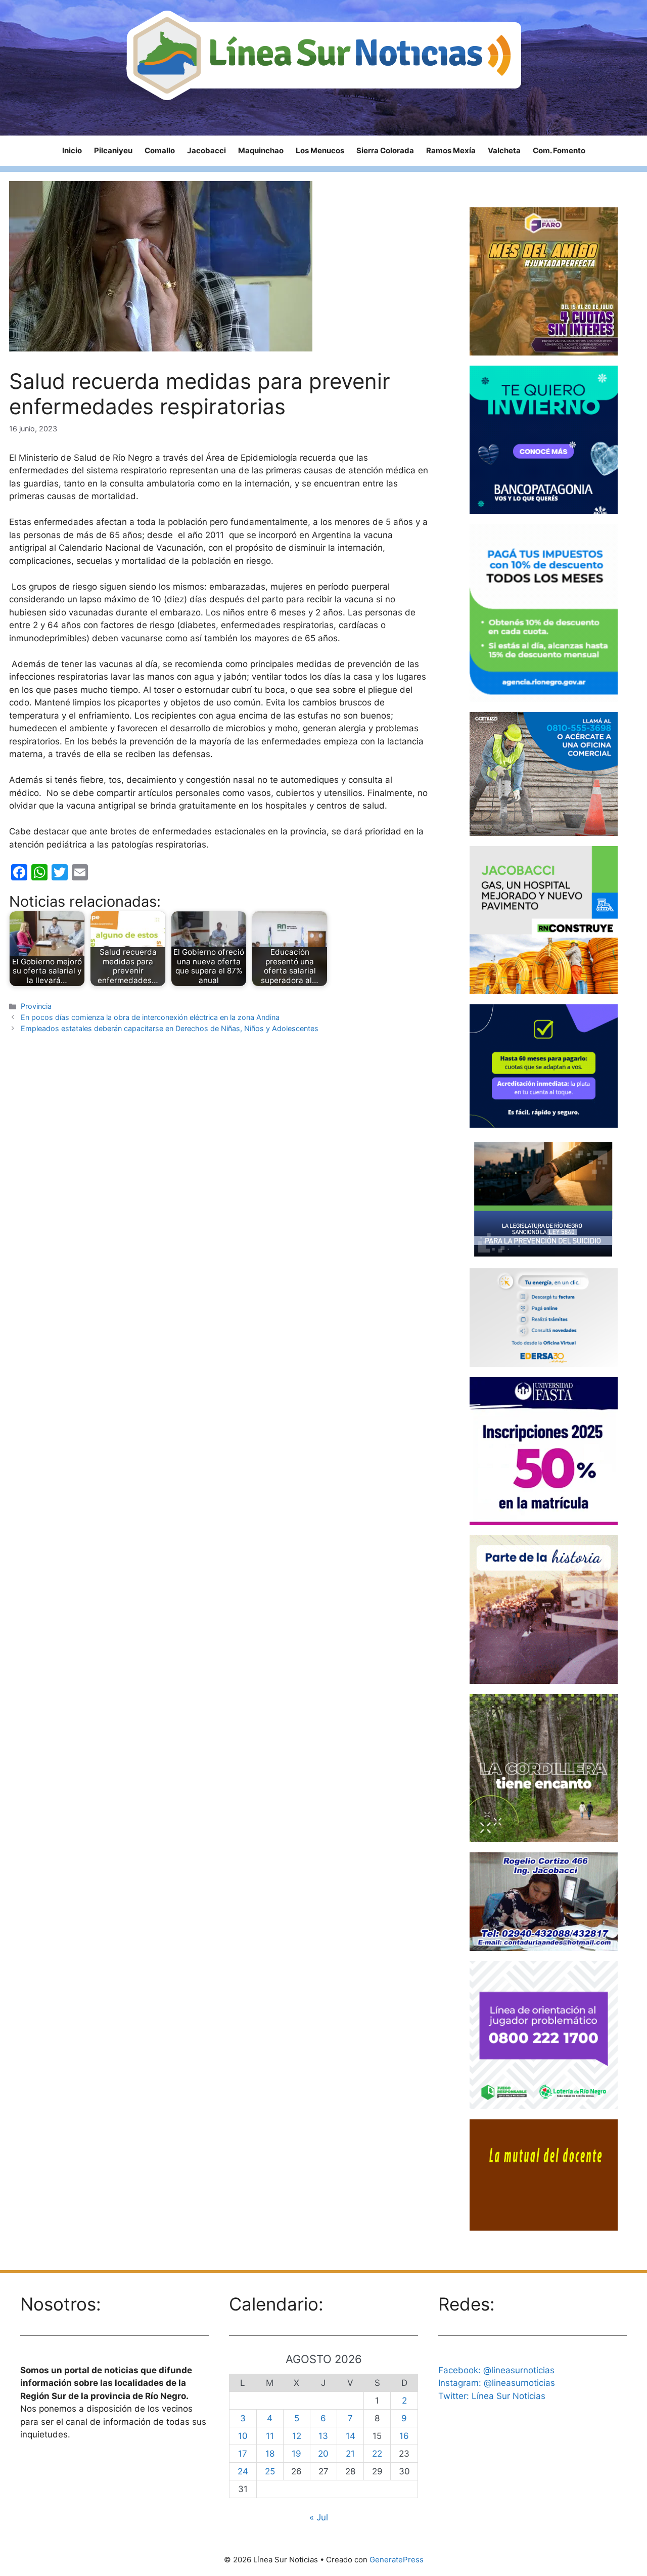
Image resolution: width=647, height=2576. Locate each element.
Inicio (72, 150)
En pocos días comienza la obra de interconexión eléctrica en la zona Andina (150, 1017)
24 (243, 2471)
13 (323, 2436)
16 (404, 2436)
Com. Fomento (559, 150)
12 (297, 2436)
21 (350, 2454)
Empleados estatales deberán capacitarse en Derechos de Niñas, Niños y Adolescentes (170, 1028)
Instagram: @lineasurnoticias (497, 2383)
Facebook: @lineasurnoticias (496, 2370)
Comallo (160, 150)
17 (243, 2454)
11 (270, 2436)
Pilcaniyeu (113, 150)
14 (351, 2436)
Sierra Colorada (385, 150)
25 (270, 2471)
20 (323, 2454)
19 (296, 2454)
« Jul (319, 2517)
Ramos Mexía (451, 150)
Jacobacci (206, 150)
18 (270, 2454)
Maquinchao (261, 150)
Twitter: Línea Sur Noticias (492, 2396)
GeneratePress (397, 2560)
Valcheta (504, 150)
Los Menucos (320, 150)
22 (377, 2454)
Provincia (36, 1006)
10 (243, 2436)
